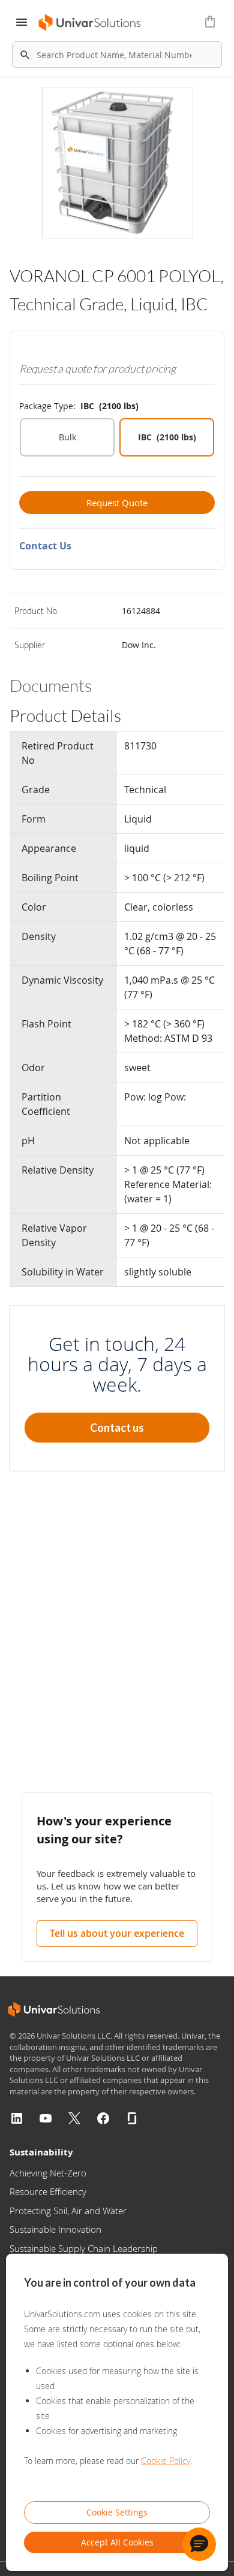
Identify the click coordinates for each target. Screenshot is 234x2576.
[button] (199, 2544)
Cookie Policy (166, 2461)
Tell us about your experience (117, 1933)
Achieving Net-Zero (48, 2173)
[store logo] (90, 22)
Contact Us (45, 546)
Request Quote (117, 503)
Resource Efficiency (48, 2191)
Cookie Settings (117, 2512)
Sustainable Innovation (55, 2229)
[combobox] (117, 55)
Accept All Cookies (117, 2542)
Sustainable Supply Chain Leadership (84, 2248)
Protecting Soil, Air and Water (68, 2211)
